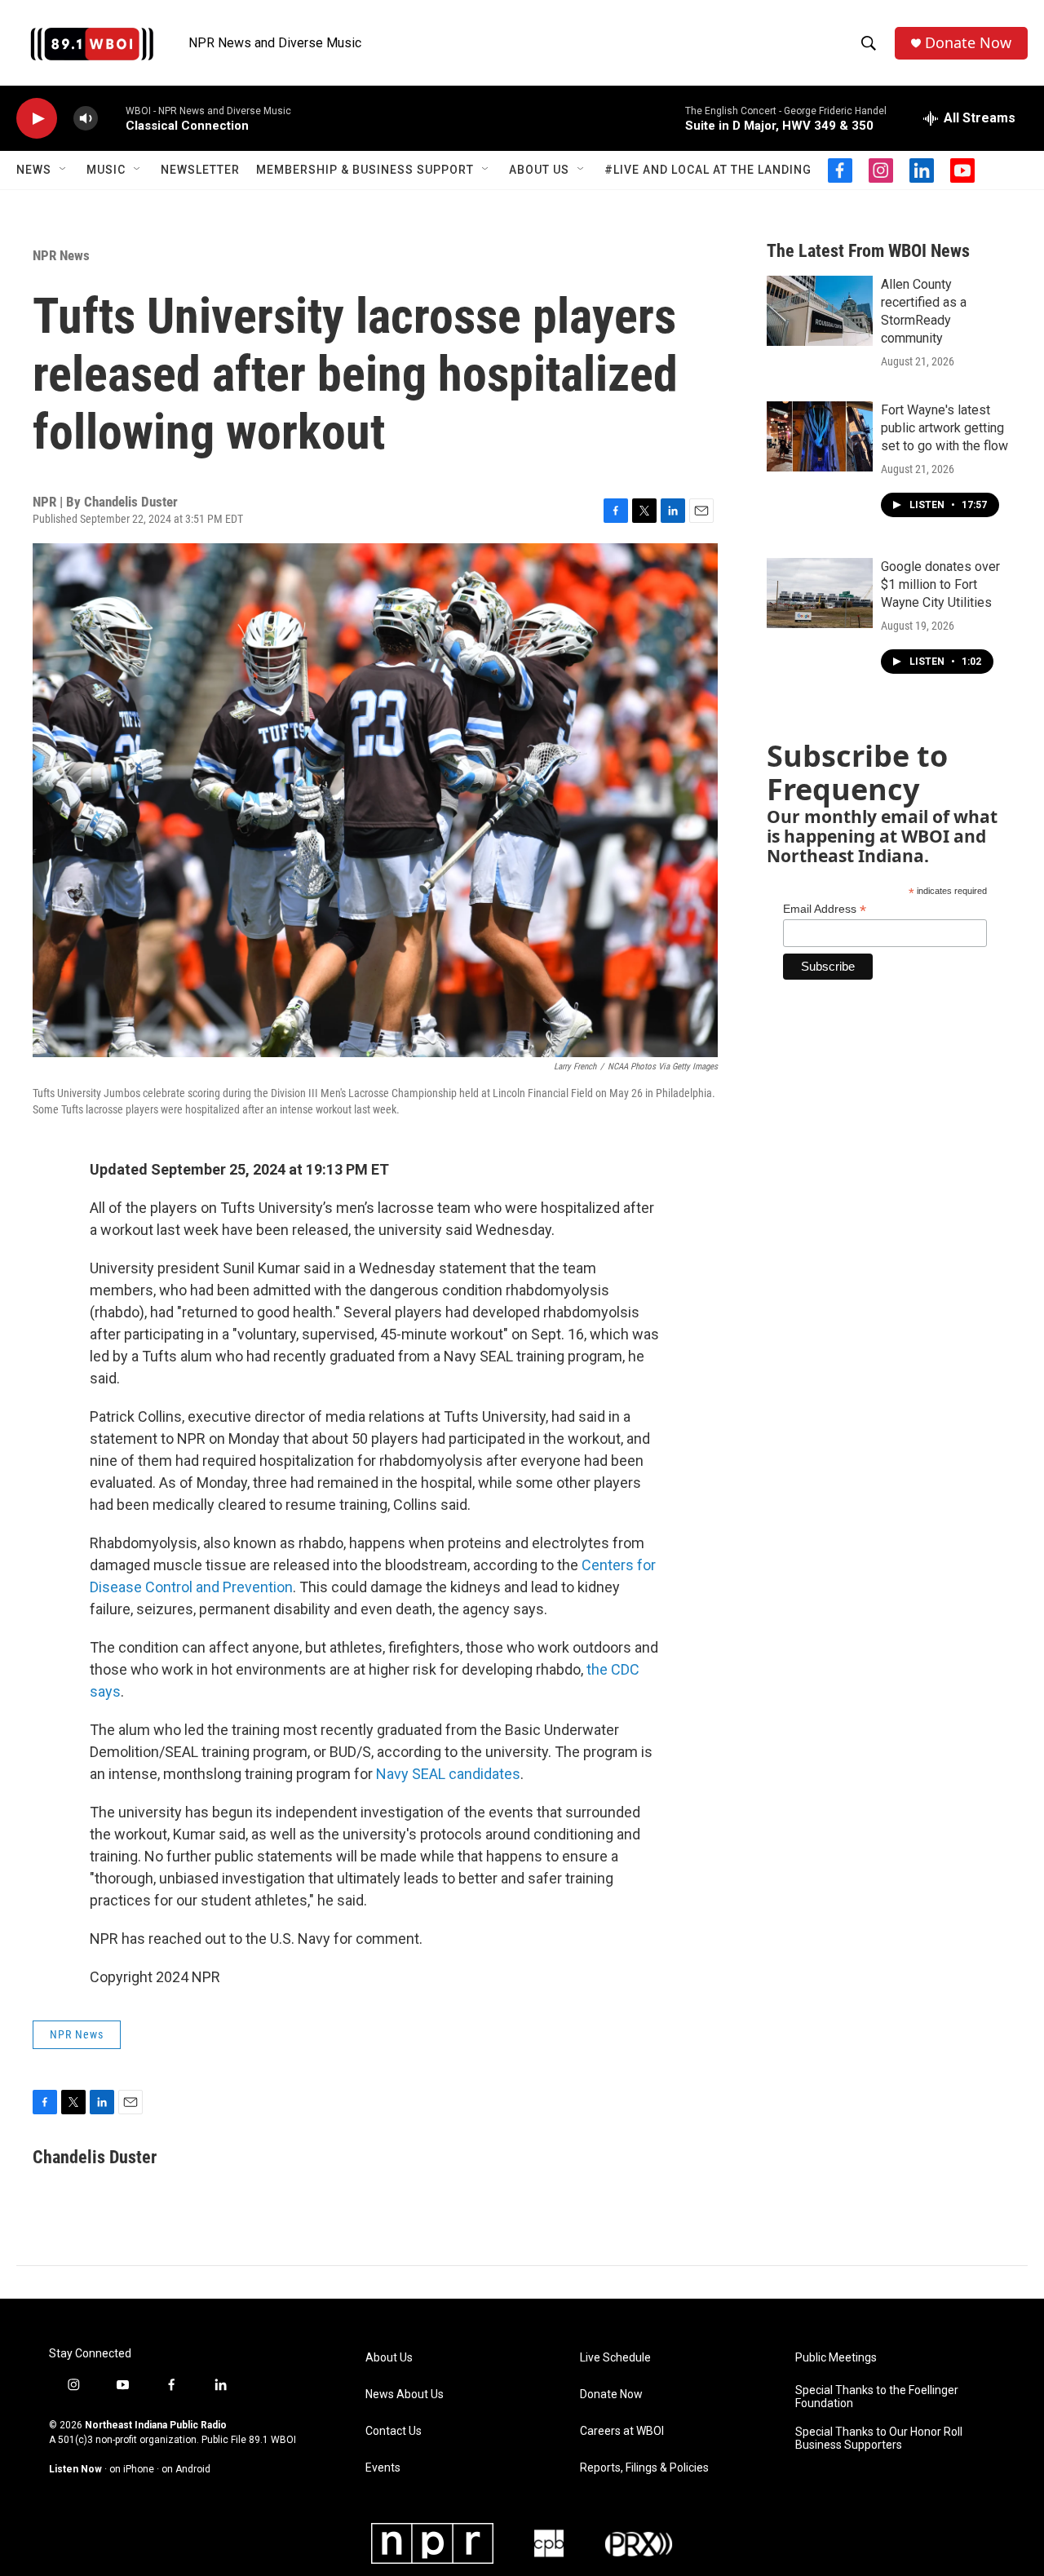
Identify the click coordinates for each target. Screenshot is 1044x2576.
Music (106, 170)
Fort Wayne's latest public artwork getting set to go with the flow (944, 428)
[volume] (86, 119)
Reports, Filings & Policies (644, 2468)
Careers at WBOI (622, 2431)
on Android (186, 2469)
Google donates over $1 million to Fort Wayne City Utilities (940, 584)
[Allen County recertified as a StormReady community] (820, 311)
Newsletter (200, 170)
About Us (539, 170)
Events (383, 2468)
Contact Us (394, 2431)
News (34, 170)
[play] (37, 119)
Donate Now (968, 43)
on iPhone (132, 2469)
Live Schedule (615, 2358)
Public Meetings (836, 2358)
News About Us (405, 2395)
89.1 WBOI (272, 2440)
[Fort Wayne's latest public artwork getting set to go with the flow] (820, 436)
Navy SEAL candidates (448, 1774)
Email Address (825, 909)
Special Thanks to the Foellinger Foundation (877, 2397)
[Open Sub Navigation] (64, 170)
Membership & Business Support (365, 170)
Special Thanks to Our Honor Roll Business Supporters (879, 2439)
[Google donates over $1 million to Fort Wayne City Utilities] (820, 593)
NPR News (61, 255)
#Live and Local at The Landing (708, 170)
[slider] (112, 118)
